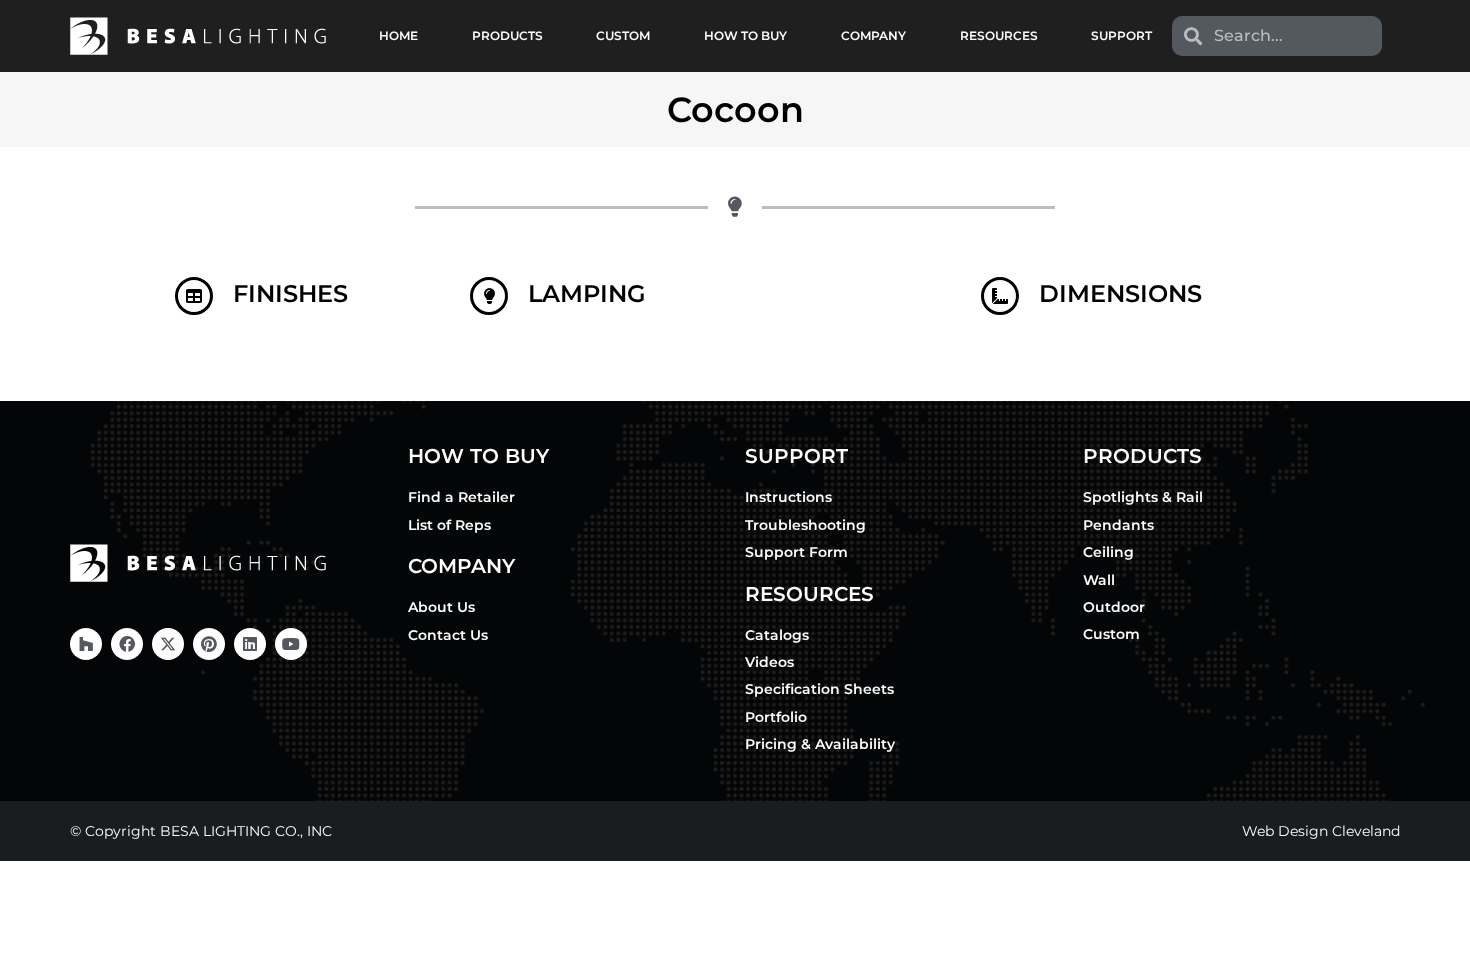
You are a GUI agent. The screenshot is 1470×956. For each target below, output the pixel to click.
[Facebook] (127, 644)
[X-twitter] (168, 644)
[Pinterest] (209, 644)
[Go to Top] (1440, 926)
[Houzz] (86, 644)
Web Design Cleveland (1321, 831)
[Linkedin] (250, 644)
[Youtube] (291, 644)
